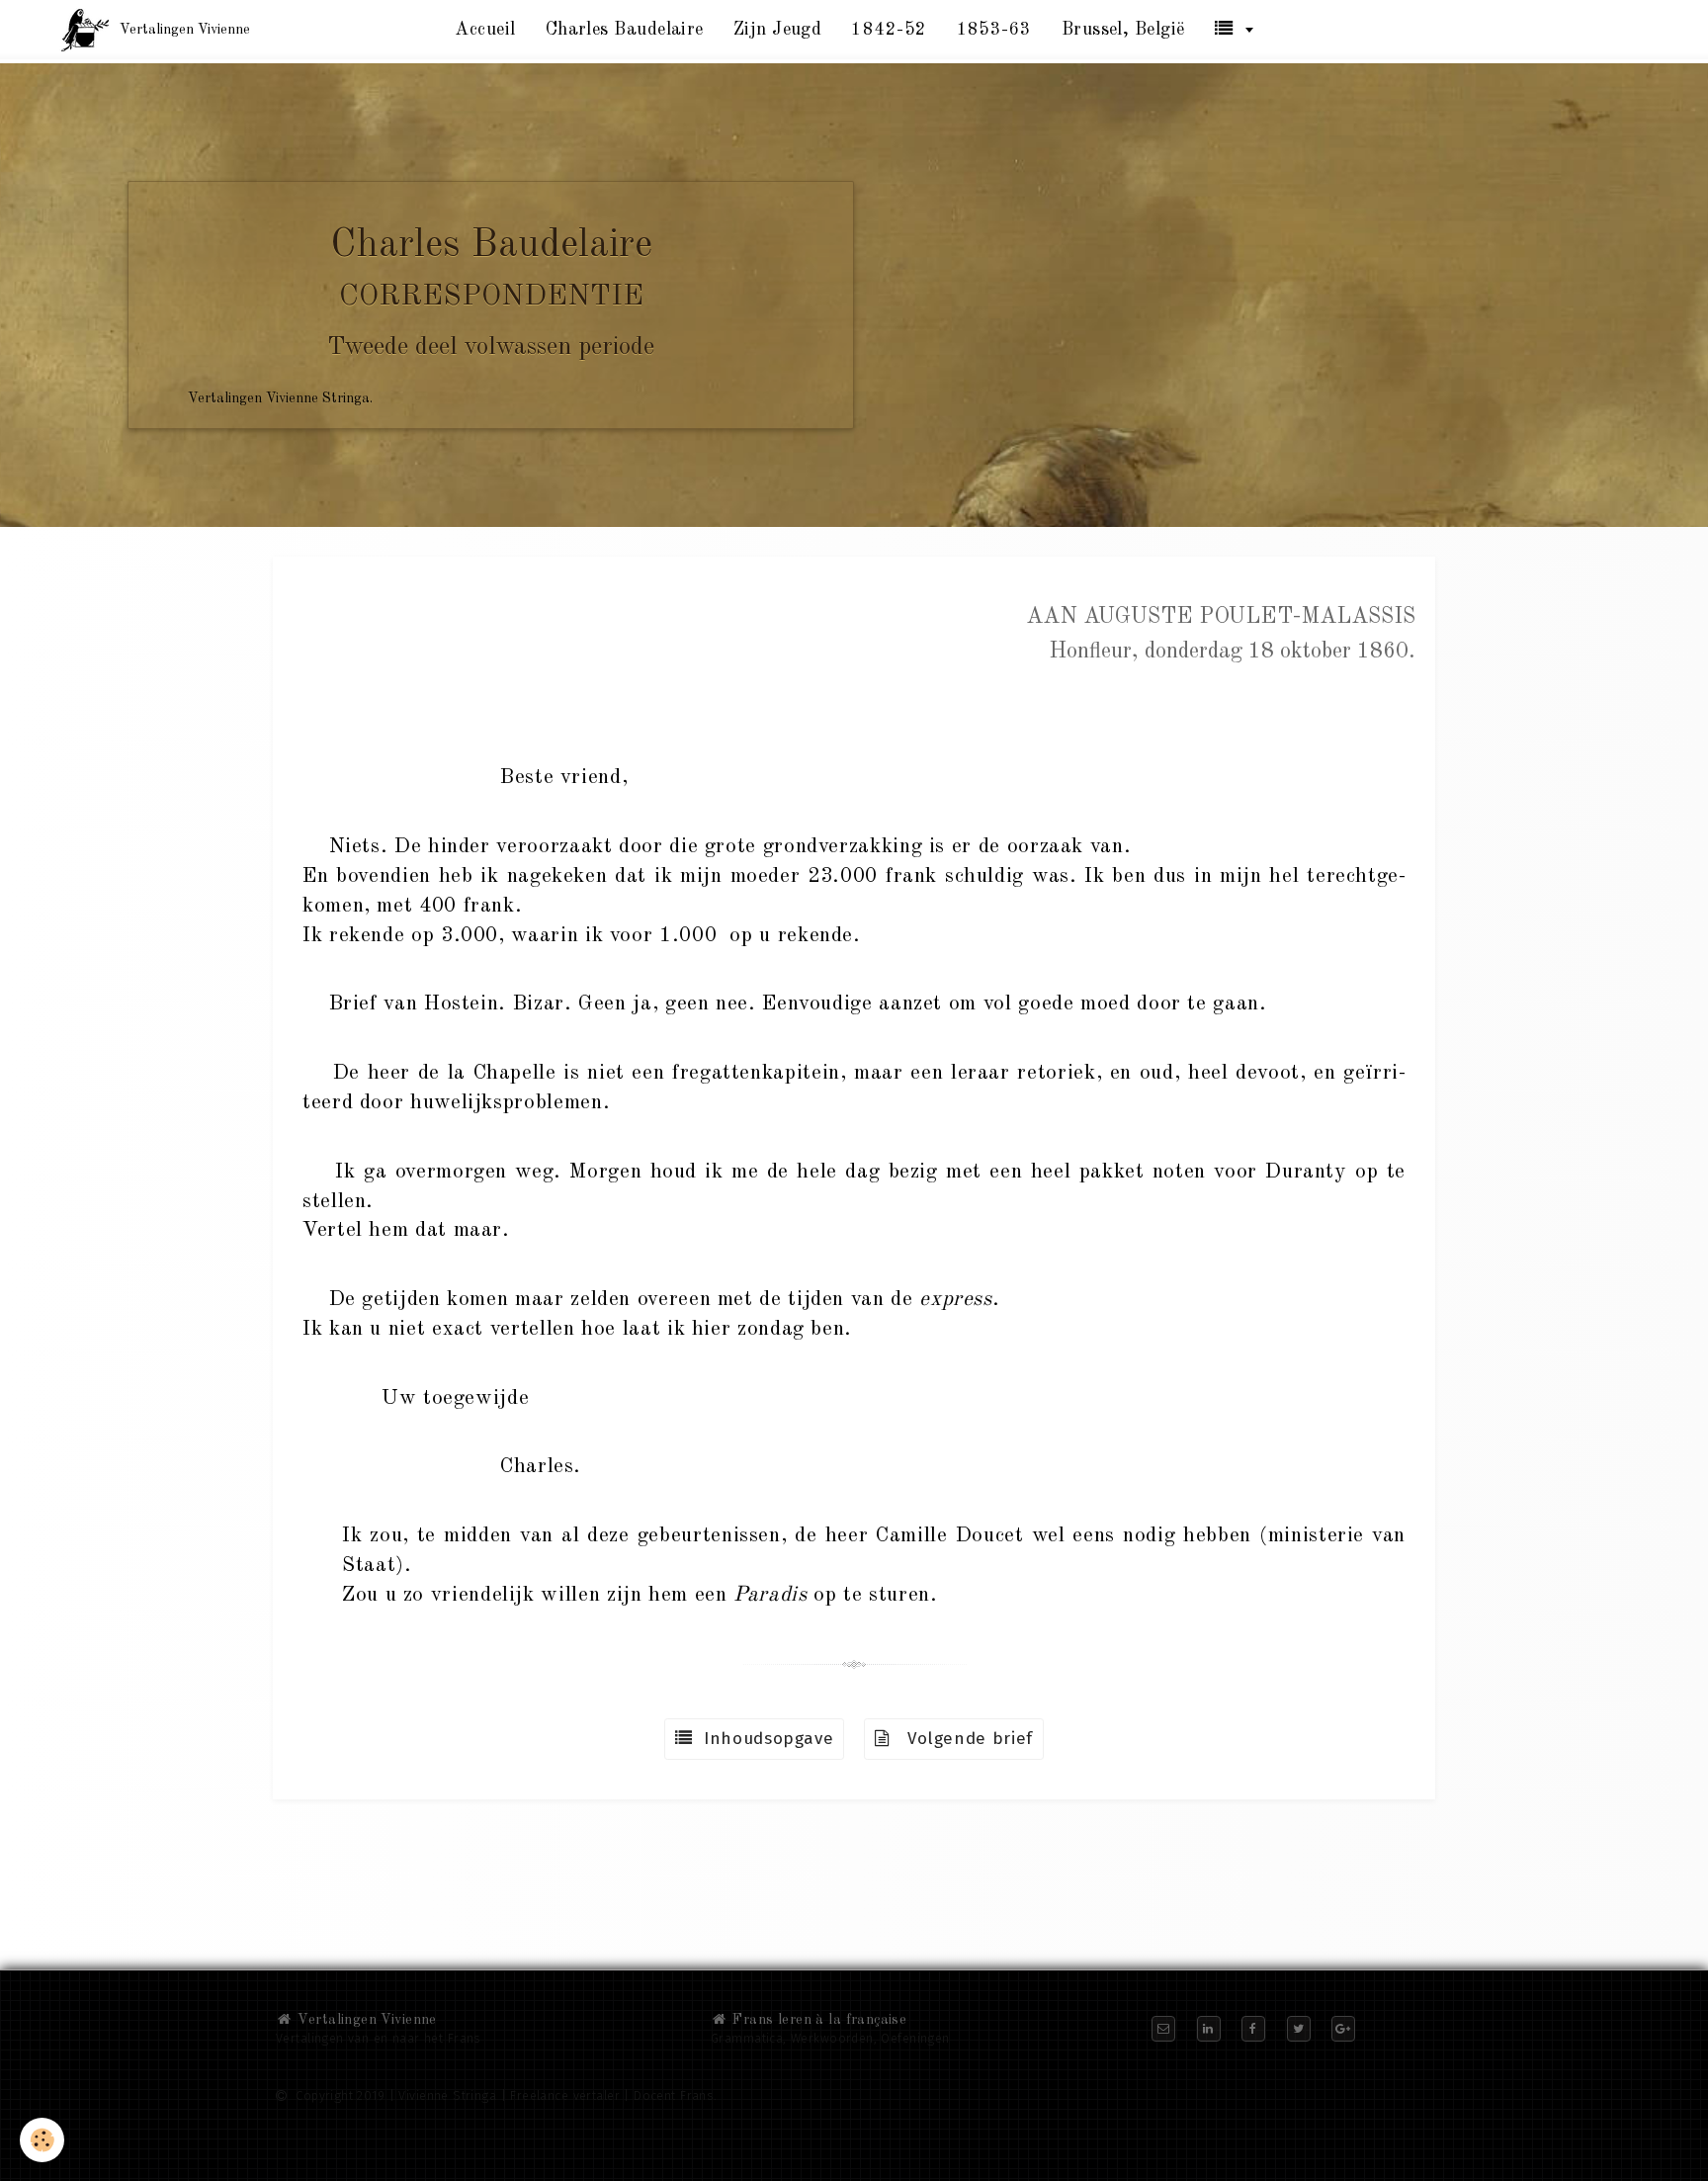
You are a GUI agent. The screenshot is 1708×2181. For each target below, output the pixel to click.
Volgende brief (962, 1739)
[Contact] (1163, 2029)
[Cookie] (42, 2140)
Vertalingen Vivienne (365, 2020)
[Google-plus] (1343, 2029)
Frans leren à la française (817, 2020)
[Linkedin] (1209, 2029)
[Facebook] (1253, 2029)
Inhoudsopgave (764, 1739)
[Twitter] (1299, 2029)
